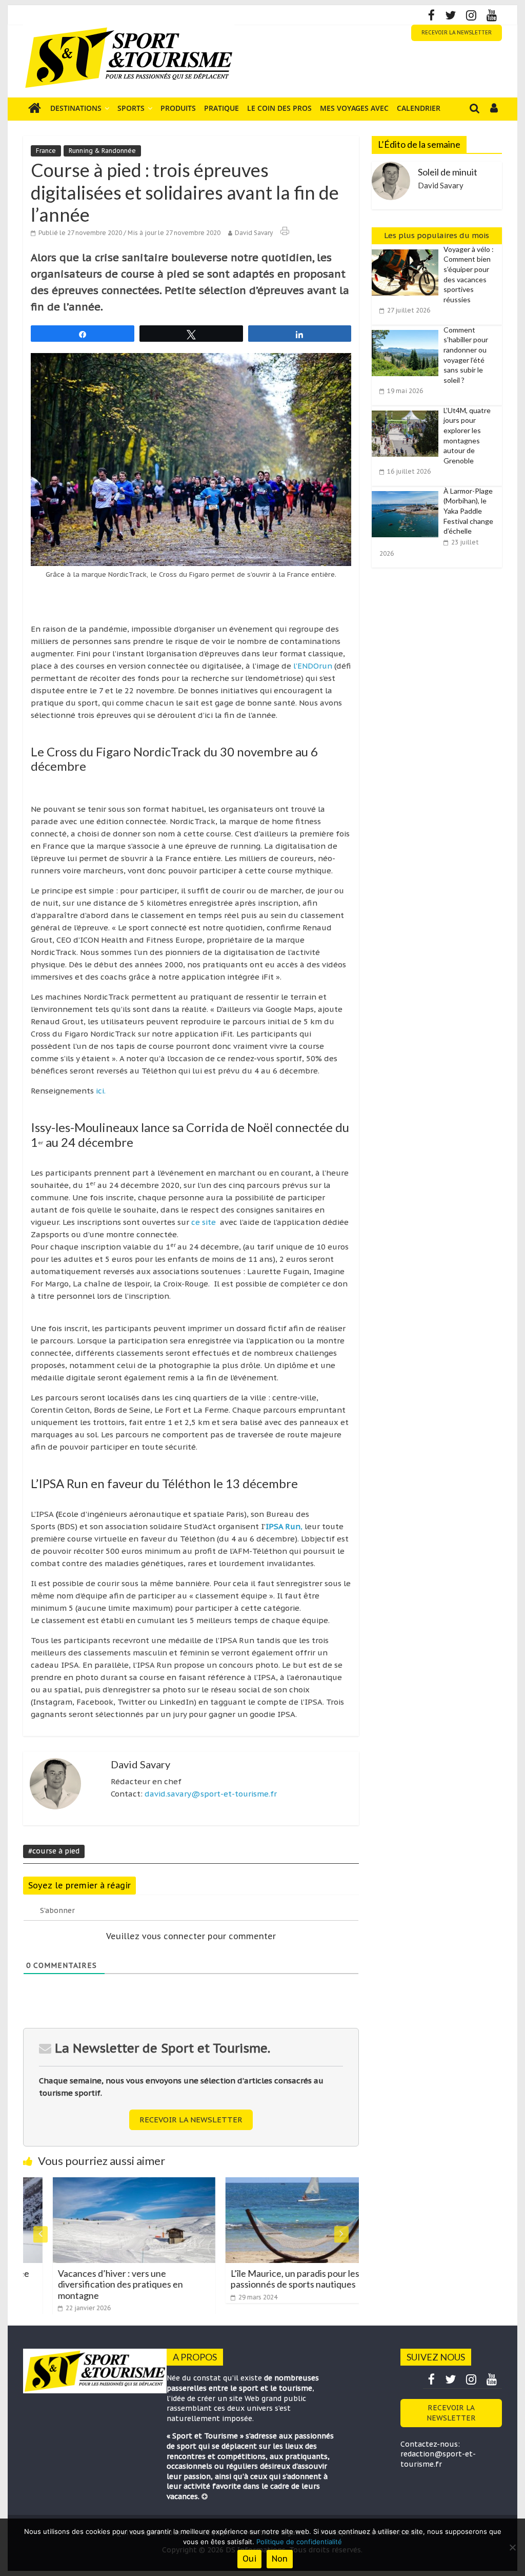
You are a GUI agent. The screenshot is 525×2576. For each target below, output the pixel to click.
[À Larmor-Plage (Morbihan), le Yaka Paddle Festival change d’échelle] (408, 492)
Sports (131, 108)
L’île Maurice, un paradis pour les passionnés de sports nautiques (265, 2279)
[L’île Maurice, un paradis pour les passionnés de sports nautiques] (277, 2183)
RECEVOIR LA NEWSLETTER (457, 33)
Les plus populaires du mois (437, 235)
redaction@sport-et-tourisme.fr (438, 2459)
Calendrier (419, 108)
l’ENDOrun (314, 666)
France (46, 151)
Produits (178, 108)
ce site (204, 1222)
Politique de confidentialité (299, 2542)
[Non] (512, 2547)
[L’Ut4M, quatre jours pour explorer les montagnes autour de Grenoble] (408, 411)
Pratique (221, 108)
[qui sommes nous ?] (205, 2496)
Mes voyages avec (354, 108)
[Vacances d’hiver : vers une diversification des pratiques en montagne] (104, 2183)
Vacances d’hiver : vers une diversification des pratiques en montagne (91, 2284)
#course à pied (54, 1851)
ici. (101, 1091)
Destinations (76, 108)
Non (280, 2559)
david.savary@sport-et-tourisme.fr (211, 1794)
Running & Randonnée (102, 151)
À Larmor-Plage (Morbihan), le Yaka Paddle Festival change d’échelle (468, 511)
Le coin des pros (279, 108)
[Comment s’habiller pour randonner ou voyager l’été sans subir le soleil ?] (408, 330)
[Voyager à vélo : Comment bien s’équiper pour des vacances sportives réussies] (408, 250)
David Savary (254, 233)
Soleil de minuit (448, 172)
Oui (249, 2559)
